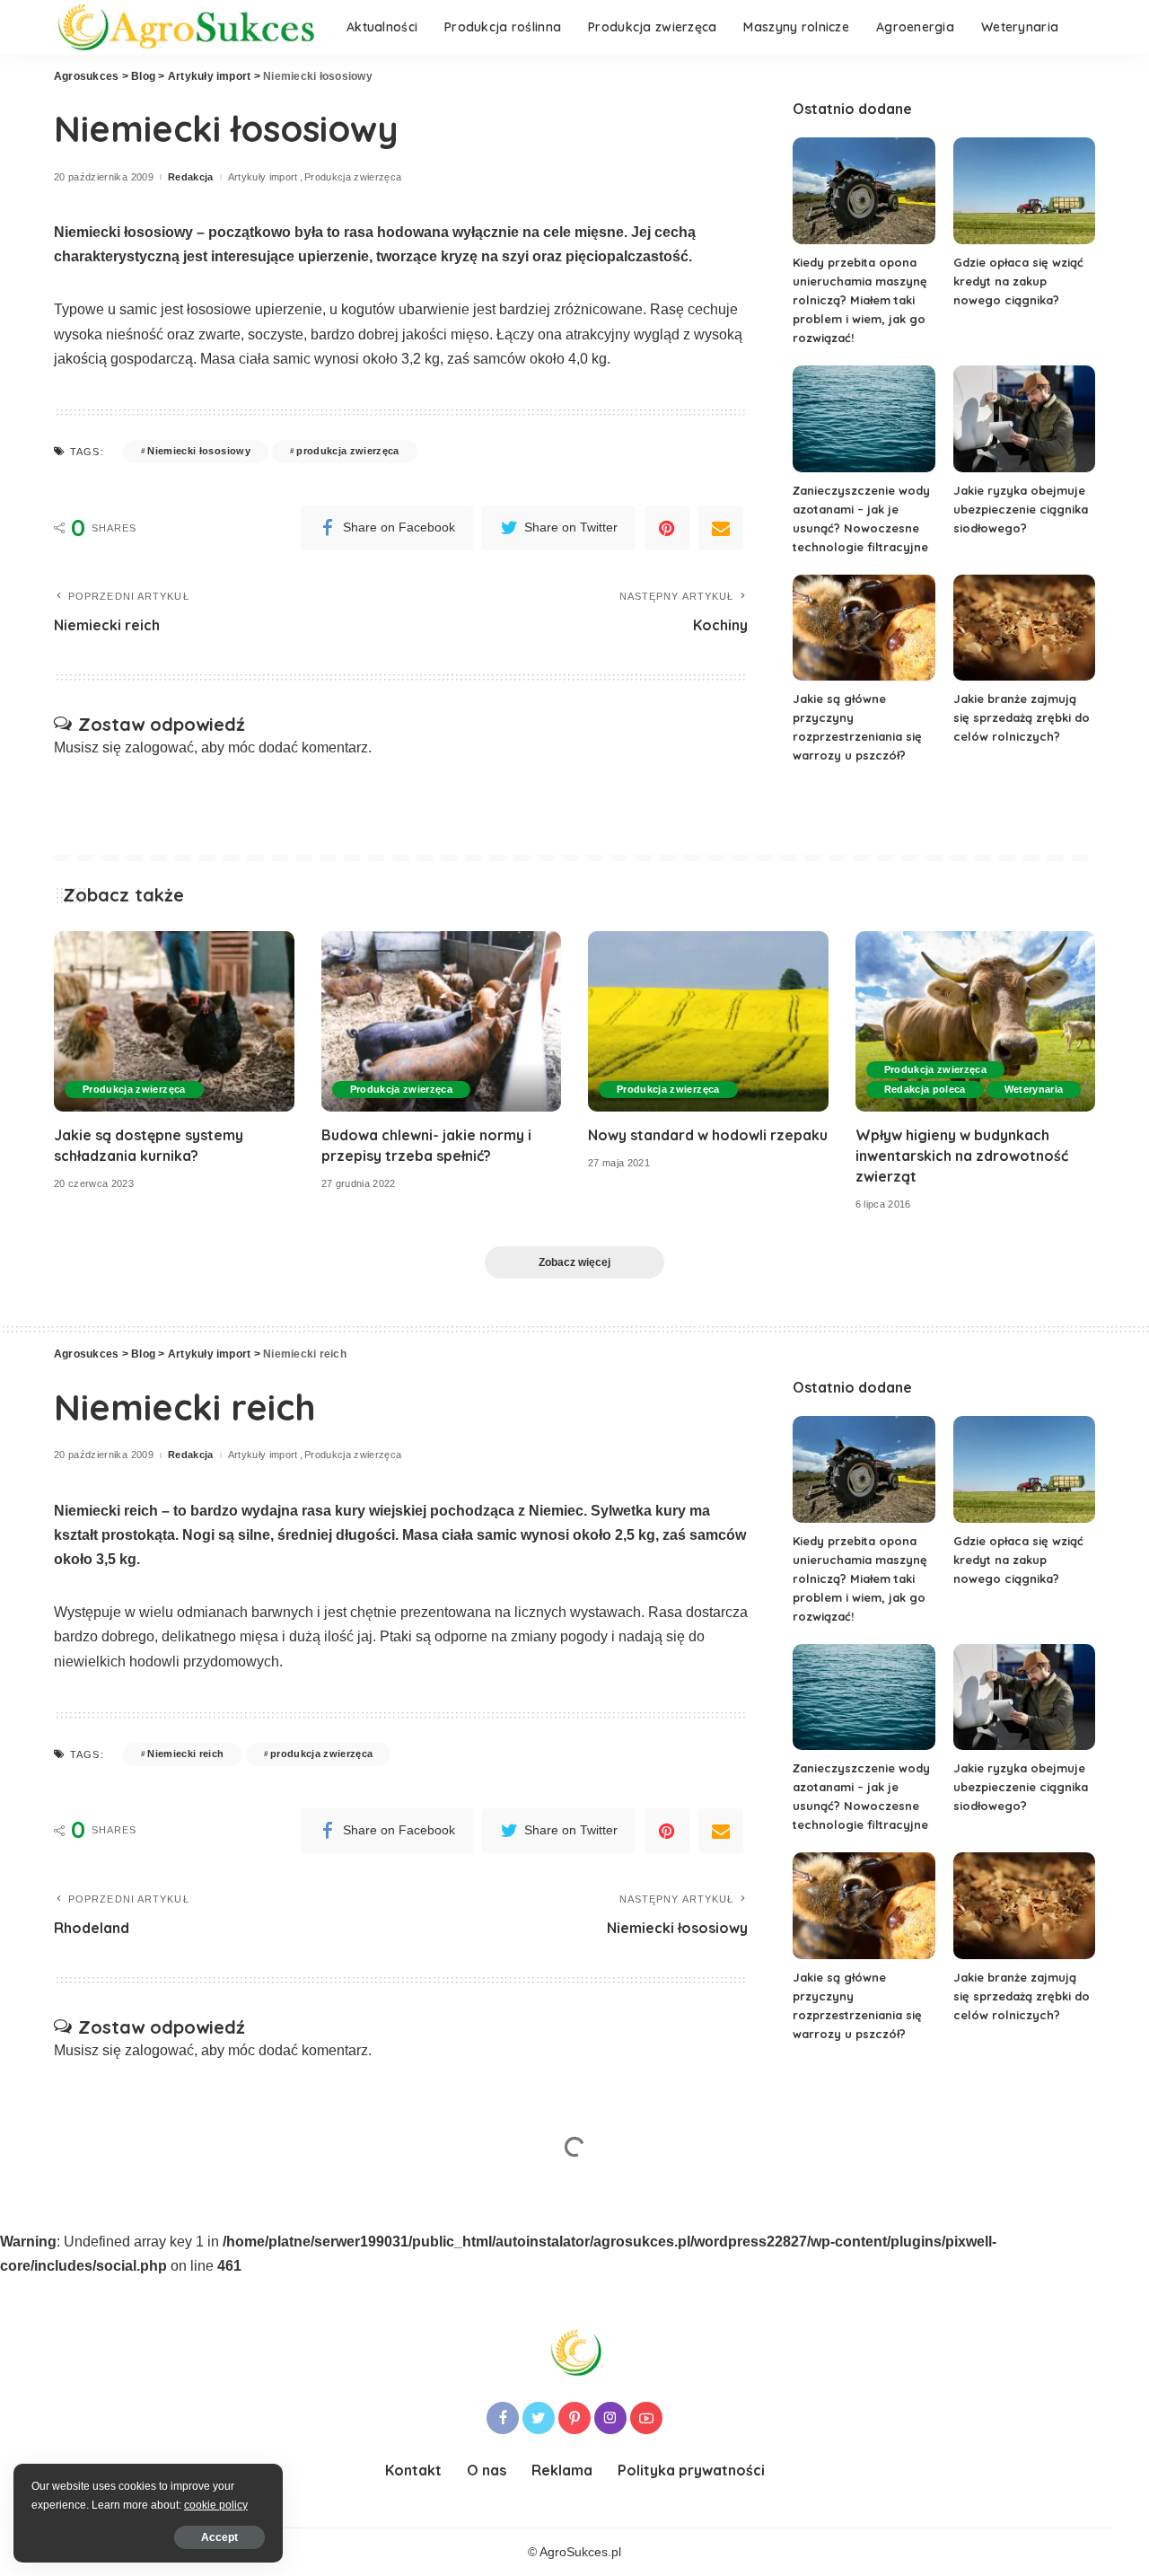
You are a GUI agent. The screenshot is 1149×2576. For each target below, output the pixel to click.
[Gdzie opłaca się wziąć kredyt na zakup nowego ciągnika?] (1024, 191)
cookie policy (216, 2505)
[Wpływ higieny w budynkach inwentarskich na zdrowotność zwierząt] (976, 1021)
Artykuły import (263, 177)
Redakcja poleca (925, 1089)
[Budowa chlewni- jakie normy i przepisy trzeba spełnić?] (442, 1021)
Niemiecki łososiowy (199, 451)
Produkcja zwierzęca (353, 177)
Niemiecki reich (185, 1754)
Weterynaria (1034, 1089)
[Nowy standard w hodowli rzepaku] (708, 1021)
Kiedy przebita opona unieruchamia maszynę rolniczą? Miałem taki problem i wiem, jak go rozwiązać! (860, 300)
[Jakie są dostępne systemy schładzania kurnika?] (174, 1021)
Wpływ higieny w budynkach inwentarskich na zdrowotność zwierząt (962, 1156)
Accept (219, 2537)
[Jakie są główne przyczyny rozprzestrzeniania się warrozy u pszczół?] (864, 628)
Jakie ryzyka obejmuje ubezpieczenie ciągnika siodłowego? (1021, 509)
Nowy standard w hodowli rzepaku (708, 1135)
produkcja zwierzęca (348, 451)
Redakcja (191, 177)
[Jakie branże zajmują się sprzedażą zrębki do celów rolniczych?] (1024, 628)
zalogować (159, 747)
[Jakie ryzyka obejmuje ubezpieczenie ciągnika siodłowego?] (1024, 419)
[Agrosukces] (187, 27)
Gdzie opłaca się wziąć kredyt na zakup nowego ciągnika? (1018, 281)
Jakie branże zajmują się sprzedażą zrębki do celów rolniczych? (1022, 717)
